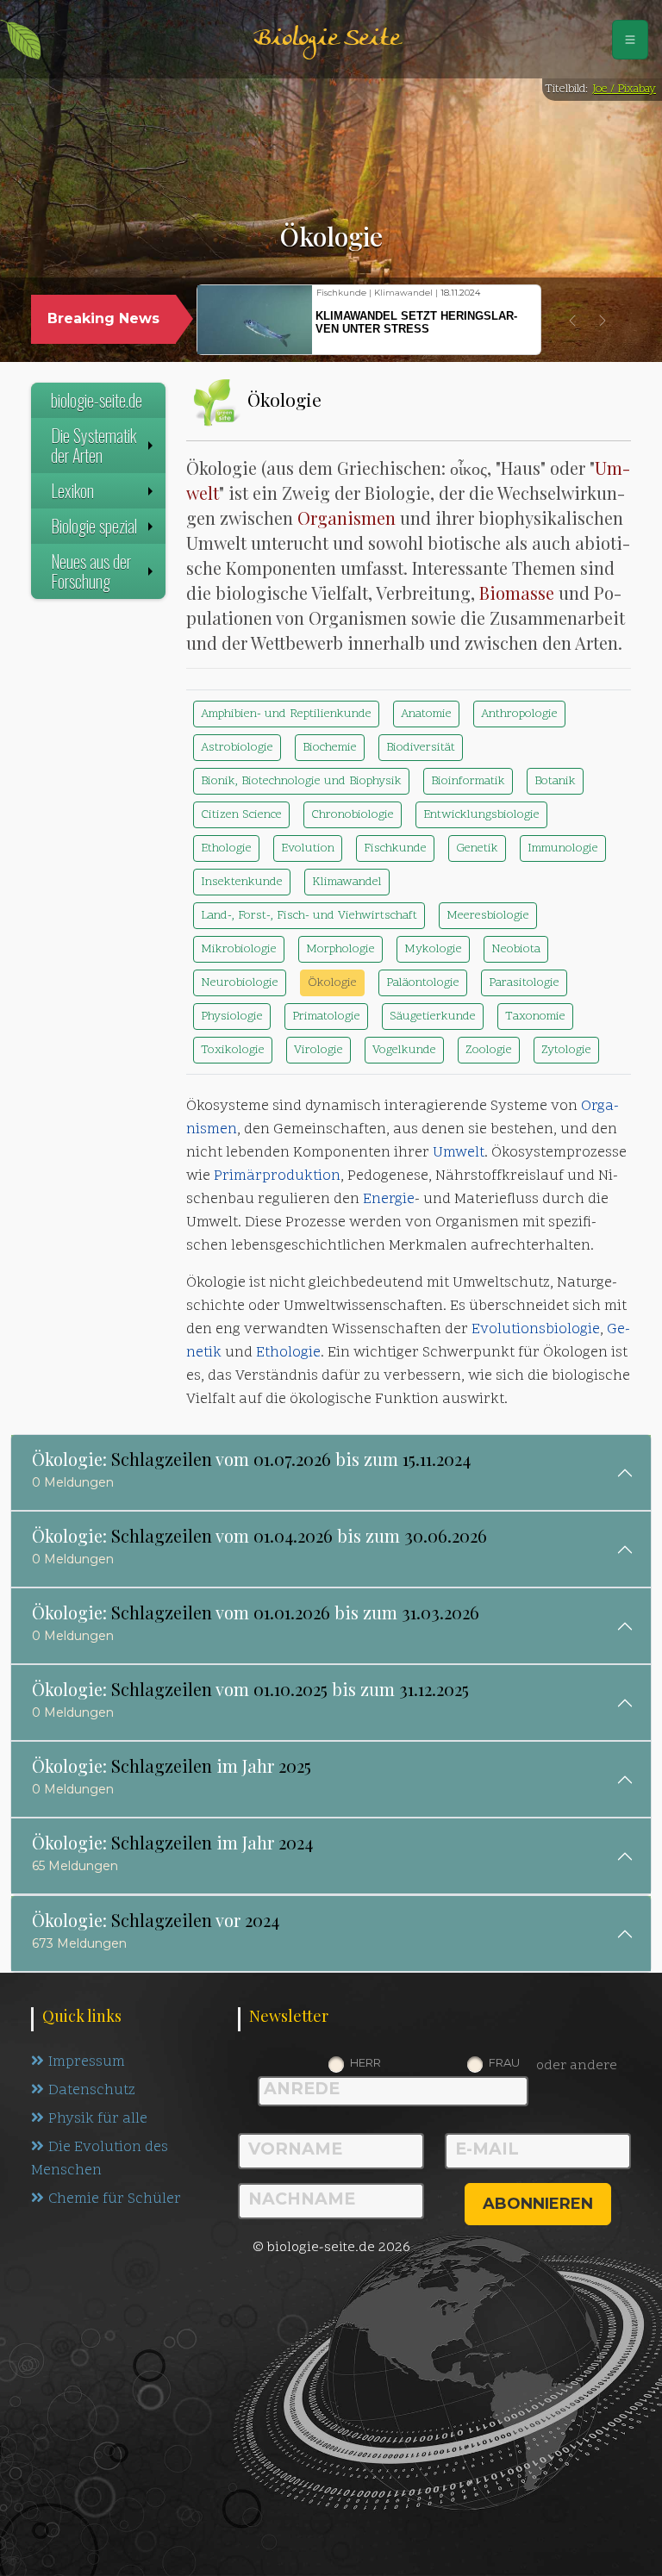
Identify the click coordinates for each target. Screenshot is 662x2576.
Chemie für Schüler (115, 2199)
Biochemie (330, 748)
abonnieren (538, 2204)
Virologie (319, 1050)
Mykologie (433, 949)
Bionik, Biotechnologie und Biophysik (301, 781)
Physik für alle (98, 2119)
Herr (365, 2062)
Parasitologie (524, 983)
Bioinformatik (468, 781)
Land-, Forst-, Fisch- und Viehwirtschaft (309, 916)
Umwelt (459, 1153)
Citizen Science (241, 815)
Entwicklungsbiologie (481, 815)
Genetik (477, 848)
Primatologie (326, 1017)
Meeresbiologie (488, 916)
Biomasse (517, 593)
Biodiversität (421, 748)
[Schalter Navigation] (630, 40)
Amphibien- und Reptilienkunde (286, 714)
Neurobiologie (240, 983)
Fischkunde (395, 848)
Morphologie (340, 949)
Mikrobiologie (239, 949)
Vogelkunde (404, 1050)
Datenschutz (92, 2091)
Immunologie (563, 848)
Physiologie (232, 1017)
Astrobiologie (237, 748)
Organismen (347, 518)
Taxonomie (535, 1017)
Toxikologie (233, 1050)
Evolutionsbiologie (536, 1330)
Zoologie (489, 1050)
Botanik (555, 781)
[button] (572, 321)
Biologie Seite (327, 39)
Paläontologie (423, 983)
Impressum (87, 2062)
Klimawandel (347, 882)
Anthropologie (519, 714)
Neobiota (516, 949)
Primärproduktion (277, 1176)
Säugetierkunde (433, 1017)
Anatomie (426, 714)
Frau (504, 2062)
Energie (389, 1200)
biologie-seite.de (97, 400)
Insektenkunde (242, 882)
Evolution (308, 848)
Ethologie (226, 848)
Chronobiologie (353, 815)
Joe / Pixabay (624, 89)
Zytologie (566, 1050)
